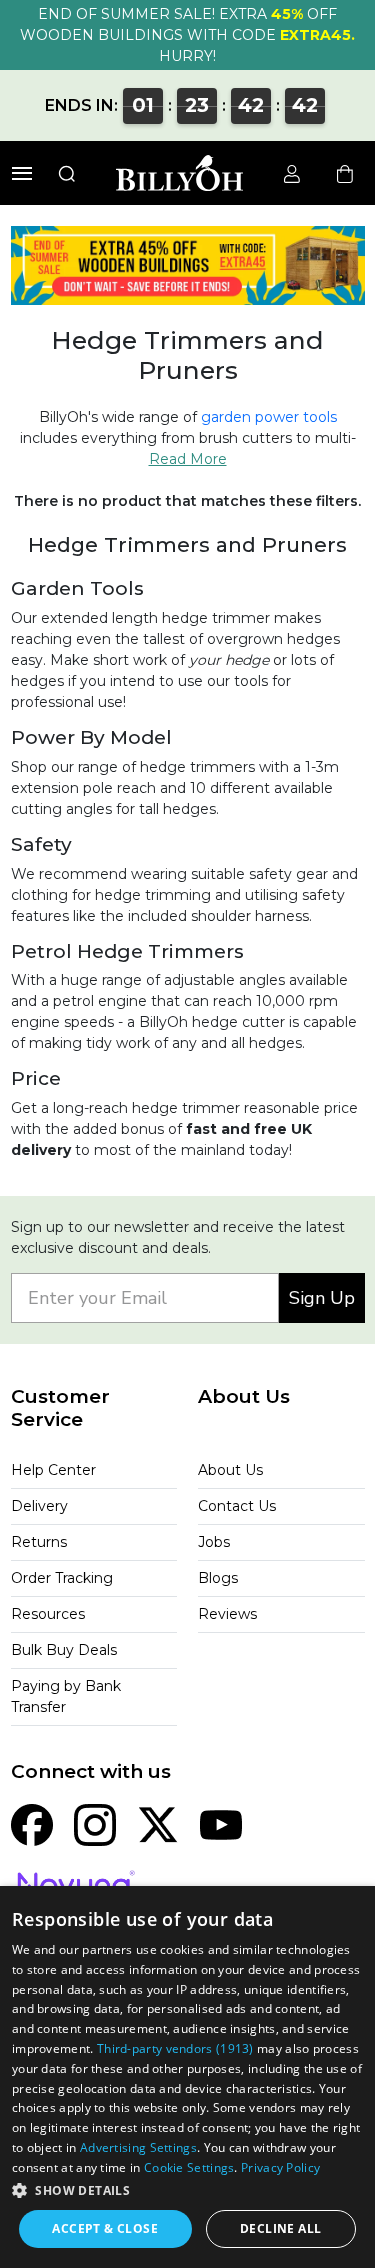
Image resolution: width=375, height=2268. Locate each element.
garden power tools (269, 417)
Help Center (53, 1470)
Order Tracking (62, 1578)
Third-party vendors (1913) (175, 2048)
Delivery (39, 1506)
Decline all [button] (280, 2228)
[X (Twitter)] (158, 1824)
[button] (187, 2190)
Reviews (227, 1614)
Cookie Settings (189, 2167)
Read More (188, 459)
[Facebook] (32, 1824)
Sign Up (322, 1298)
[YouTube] (221, 1824)
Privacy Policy (280, 2167)
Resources (48, 1614)
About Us (230, 1470)
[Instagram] (95, 1824)
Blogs (218, 1578)
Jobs (214, 1542)
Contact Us (237, 1506)
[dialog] (187, 2077)
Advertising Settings (138, 2147)
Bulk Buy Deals (64, 1650)
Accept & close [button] (105, 2228)
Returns (39, 1542)
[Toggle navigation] (22, 173)
